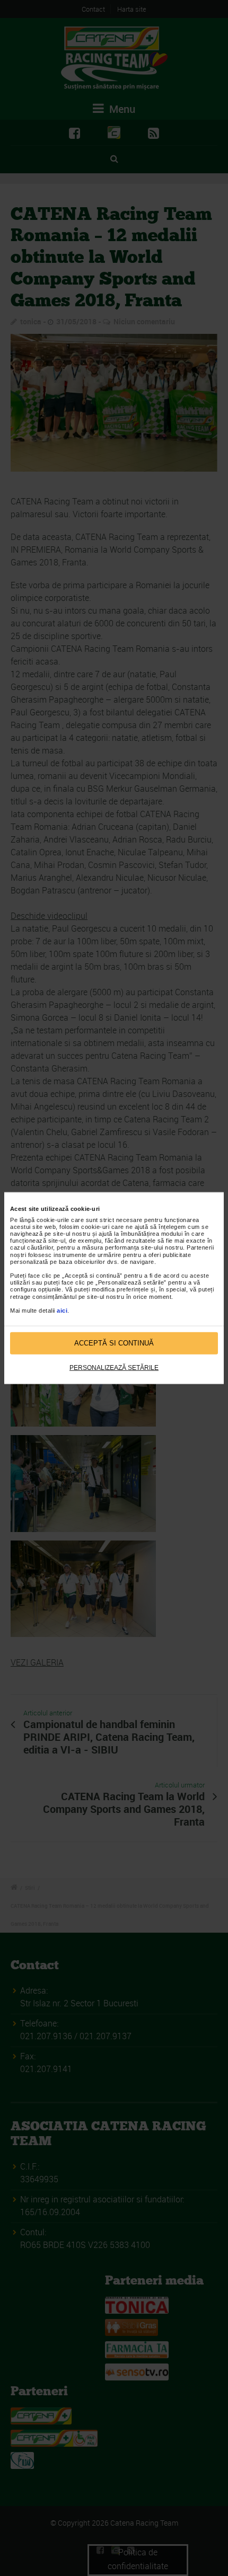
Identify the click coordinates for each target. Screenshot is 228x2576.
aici (62, 1311)
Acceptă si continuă (114, 1343)
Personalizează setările (114, 1367)
